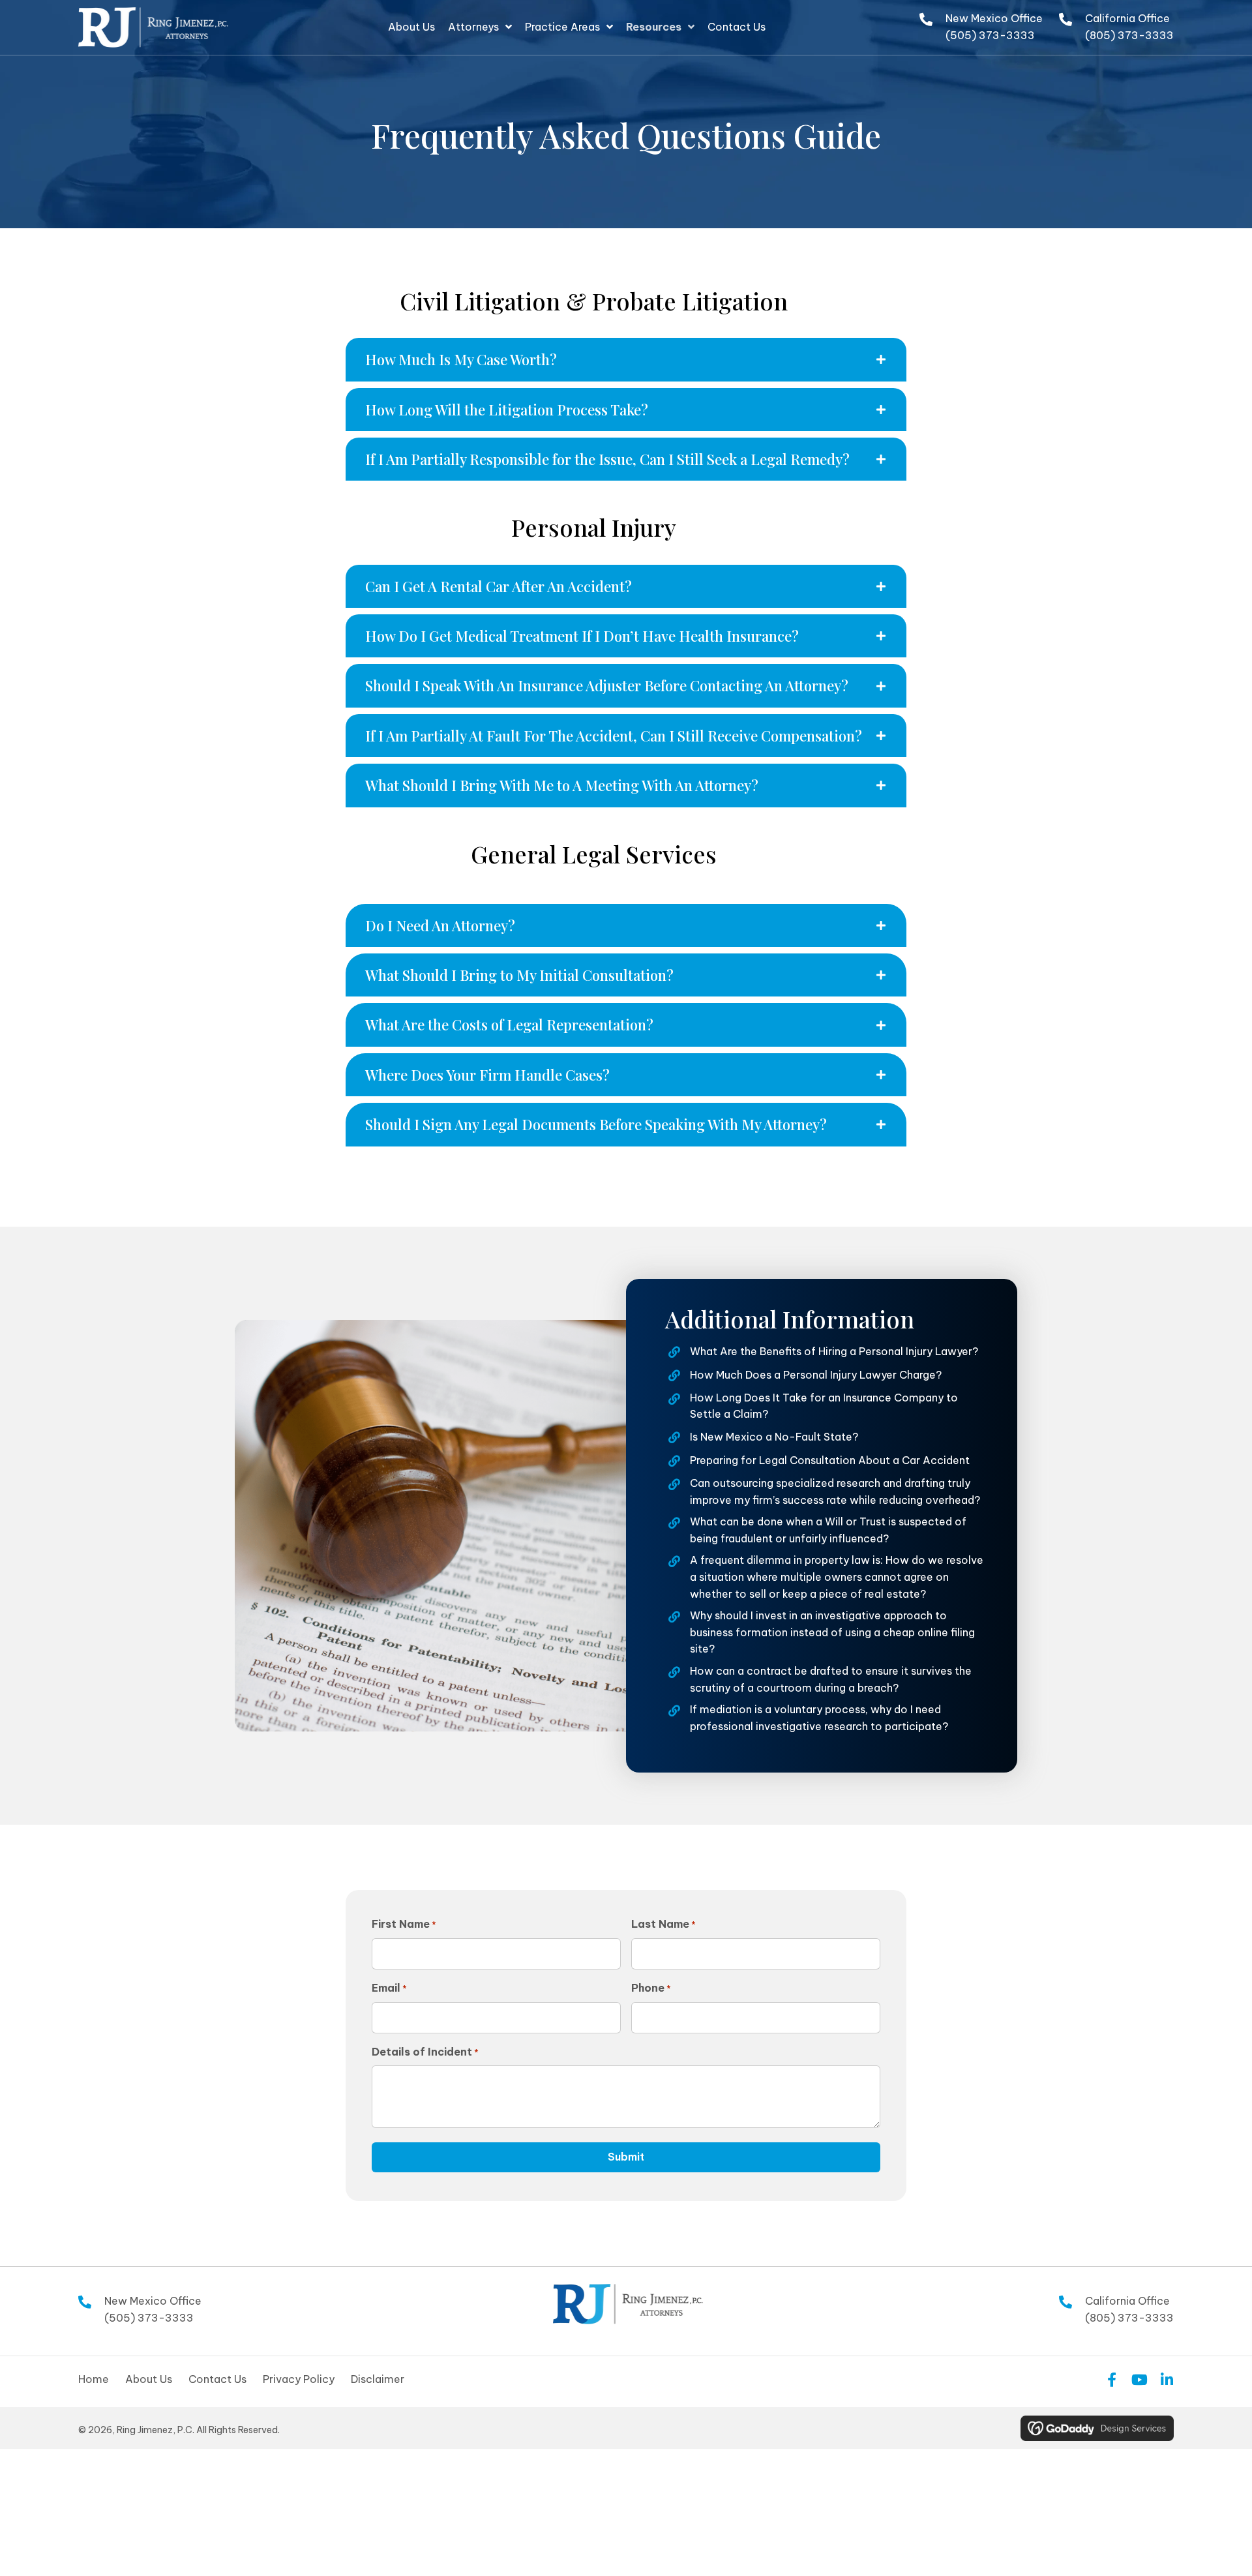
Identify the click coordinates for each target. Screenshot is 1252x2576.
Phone (651, 1988)
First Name (404, 1924)
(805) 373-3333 (1129, 35)
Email (389, 1988)
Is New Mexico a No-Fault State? (774, 1437)
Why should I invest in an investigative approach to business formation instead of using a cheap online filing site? (832, 1632)
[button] (626, 359)
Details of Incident (425, 2052)
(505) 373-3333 (990, 35)
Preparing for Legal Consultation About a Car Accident (830, 1460)
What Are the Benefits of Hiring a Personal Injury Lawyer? (834, 1351)
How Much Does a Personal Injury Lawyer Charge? (816, 1375)
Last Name (663, 1924)
